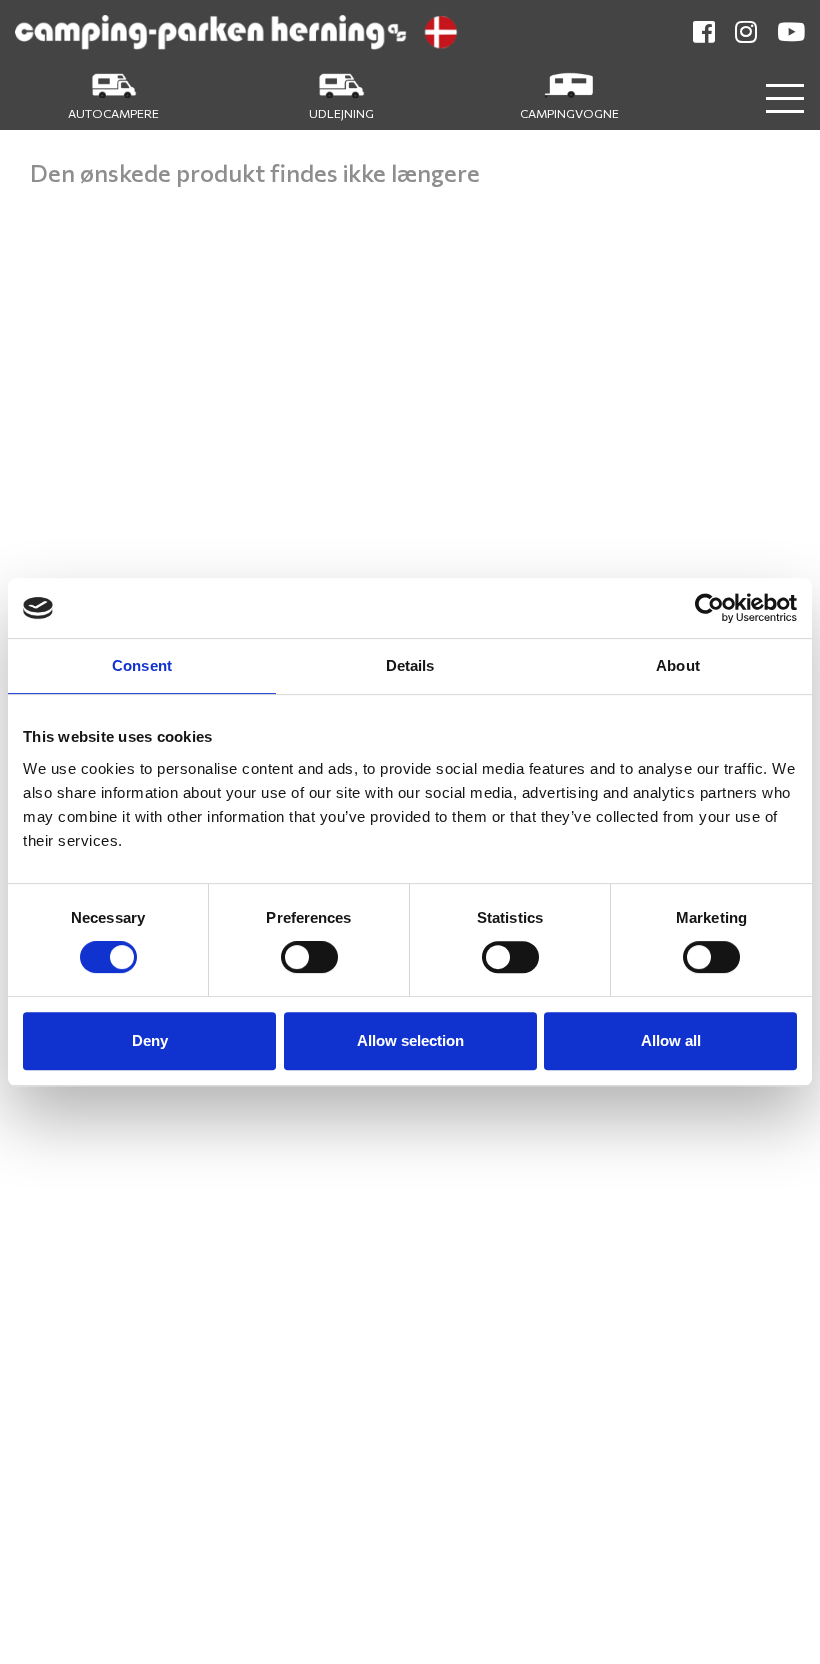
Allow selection (410, 1040)
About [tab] (678, 665)
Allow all (671, 1040)
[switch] (309, 957)
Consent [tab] (142, 665)
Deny (150, 1040)
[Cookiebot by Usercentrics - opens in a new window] (709, 608)
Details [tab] (410, 665)
